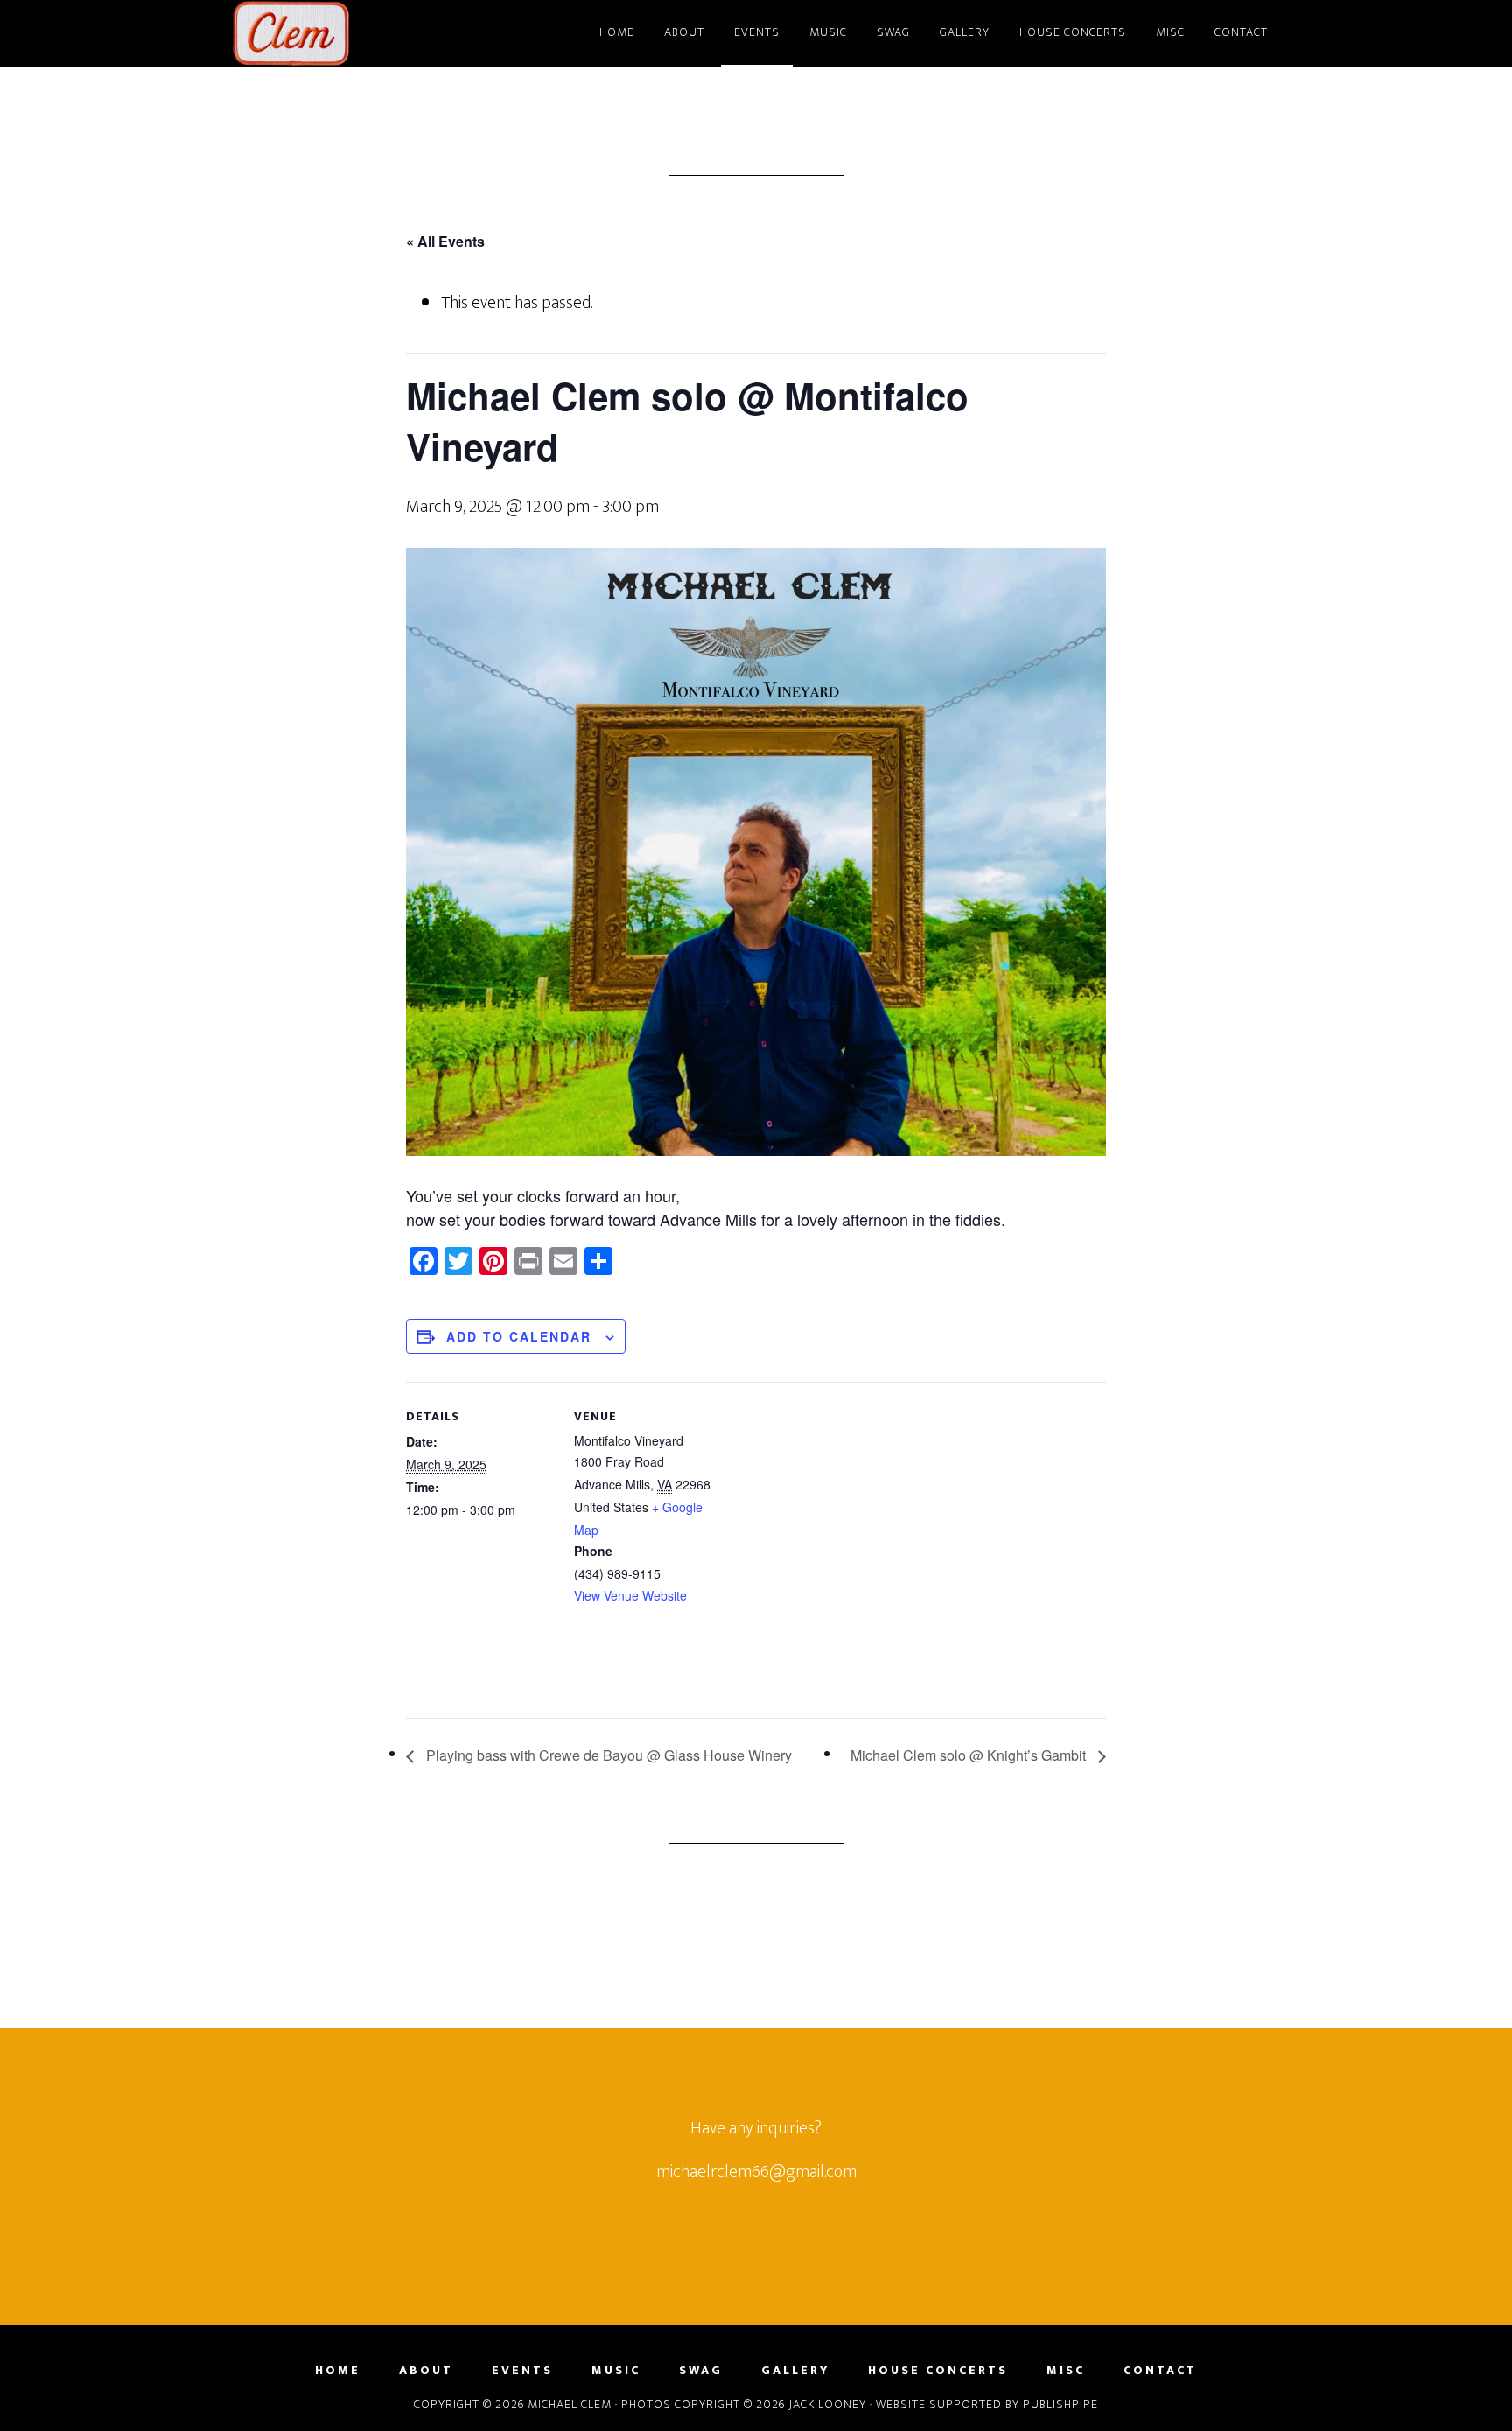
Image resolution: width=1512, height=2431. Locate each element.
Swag (701, 2371)
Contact (1160, 2371)
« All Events (445, 241)
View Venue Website (630, 1595)
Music (616, 2371)
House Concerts (938, 2371)
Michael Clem (388, 33)
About (426, 2371)
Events (522, 2371)
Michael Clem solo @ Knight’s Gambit (970, 1755)
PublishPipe (1060, 2404)
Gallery (795, 2371)
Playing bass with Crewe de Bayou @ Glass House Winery (607, 1755)
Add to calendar (519, 1336)
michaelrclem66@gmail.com (756, 2172)
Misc (1066, 2371)
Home (338, 2371)
